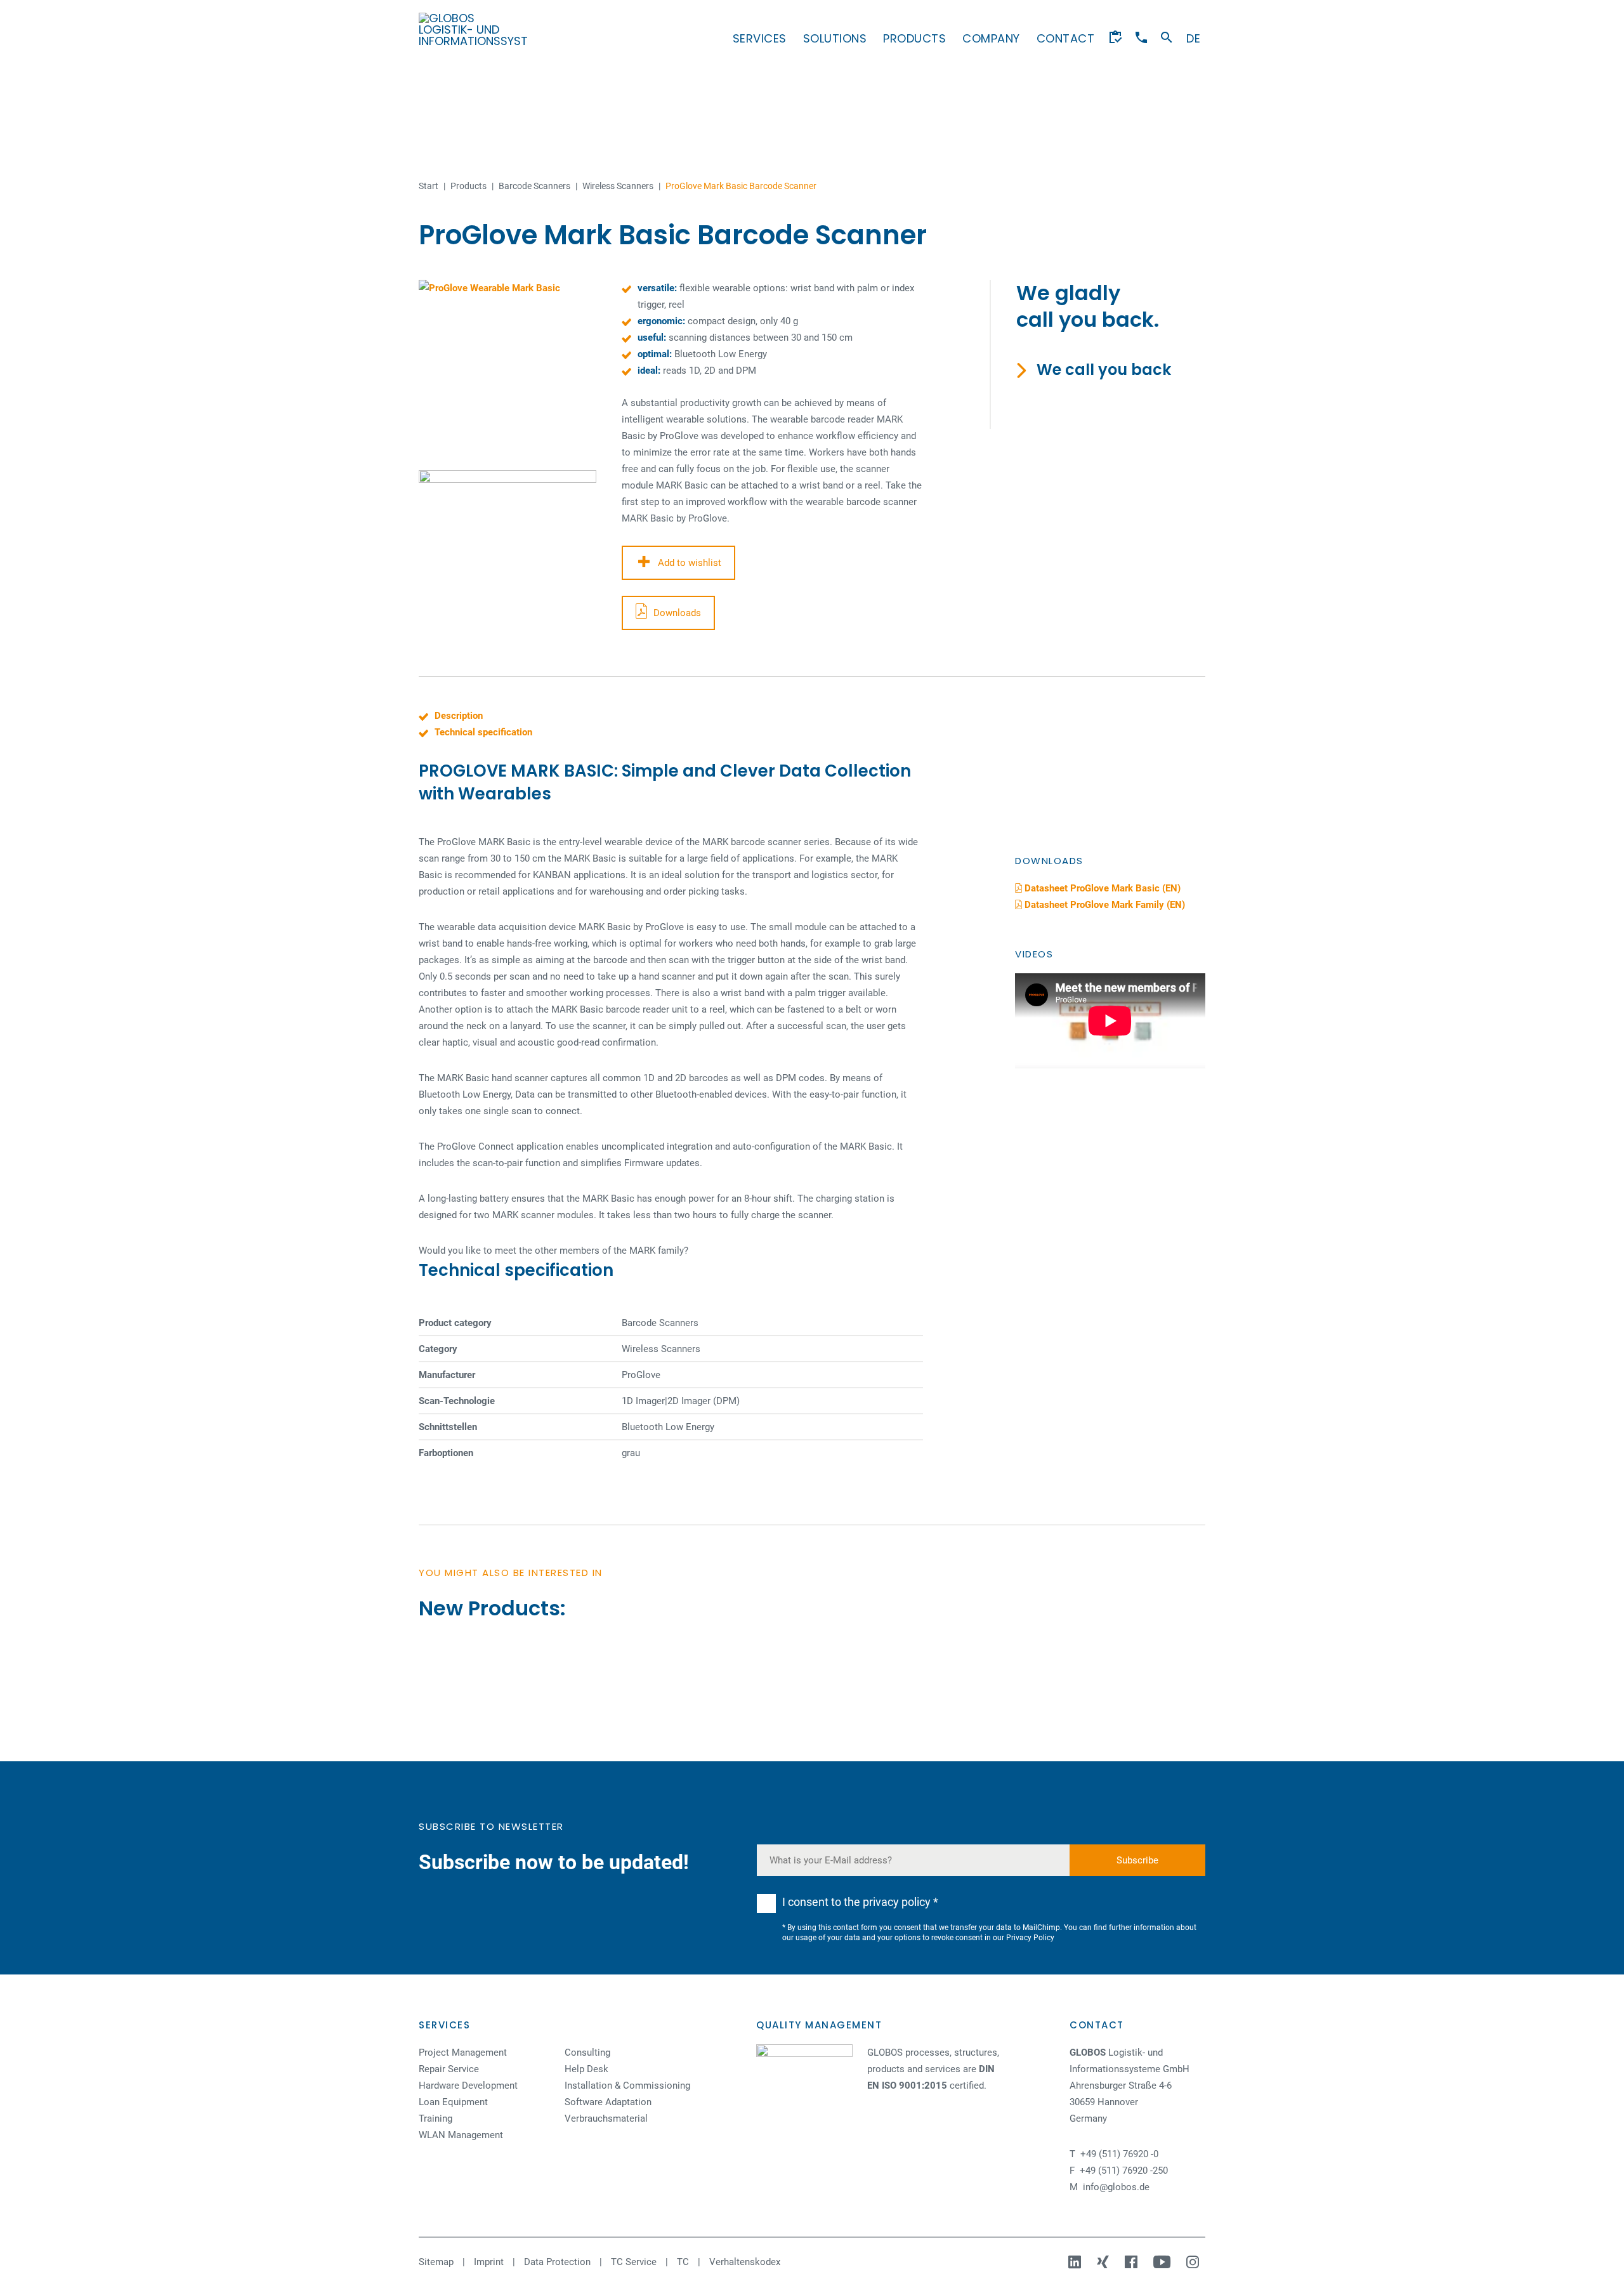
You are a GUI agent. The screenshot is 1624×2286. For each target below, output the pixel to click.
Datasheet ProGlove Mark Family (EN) (1103, 905)
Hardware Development (468, 2086)
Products (914, 38)
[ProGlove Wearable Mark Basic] (507, 369)
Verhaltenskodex (745, 2262)
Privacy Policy (1030, 1938)
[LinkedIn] (1076, 2262)
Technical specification (483, 732)
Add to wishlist (690, 563)
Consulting (587, 2053)
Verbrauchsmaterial (606, 2118)
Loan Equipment (453, 2102)
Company (991, 38)
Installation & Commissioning (627, 2086)
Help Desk (586, 2069)
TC (683, 2262)
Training (435, 2118)
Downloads (677, 613)
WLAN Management (461, 2135)
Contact (1066, 38)
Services (760, 38)
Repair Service (449, 2069)
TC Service (634, 2262)
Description (459, 716)
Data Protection (557, 2262)
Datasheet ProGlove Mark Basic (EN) (1101, 888)
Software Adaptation (608, 2102)
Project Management (463, 2053)
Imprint (489, 2262)
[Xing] (1104, 2262)
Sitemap (436, 2262)
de (1193, 38)
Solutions (835, 38)
